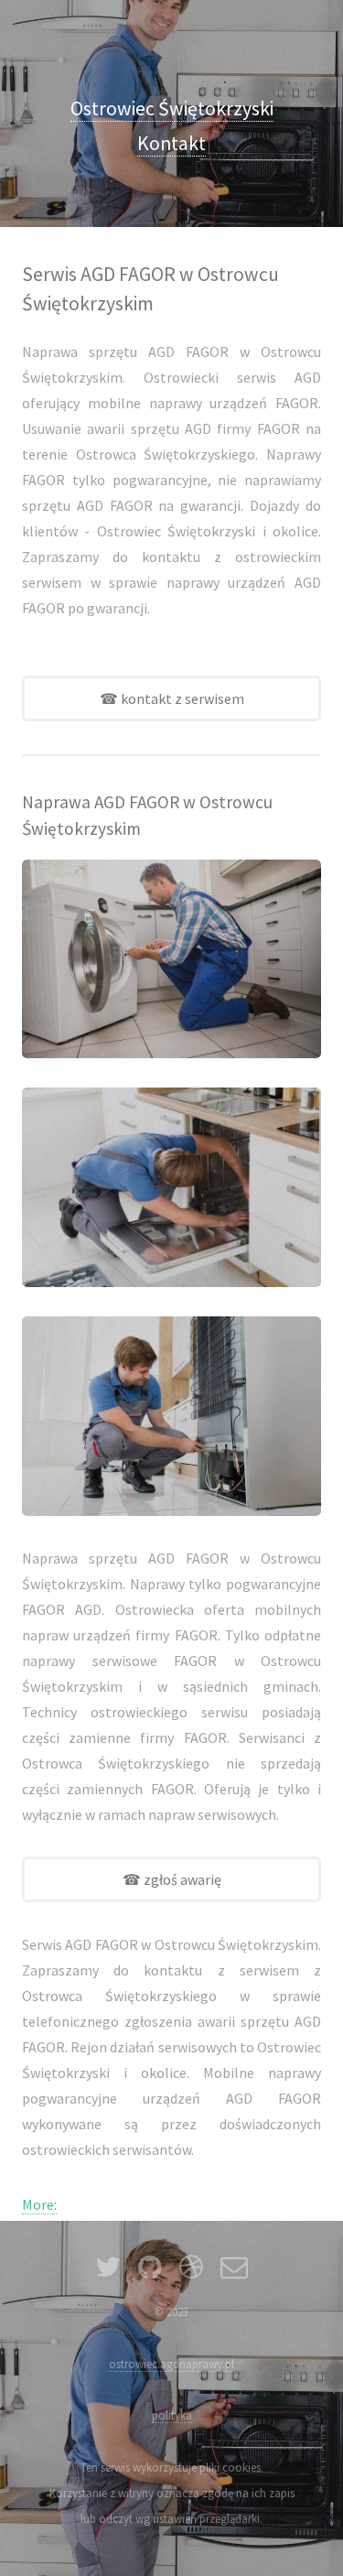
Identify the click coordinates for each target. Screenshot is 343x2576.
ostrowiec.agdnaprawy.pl (171, 2364)
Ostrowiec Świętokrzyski (172, 108)
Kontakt (171, 143)
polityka (172, 2415)
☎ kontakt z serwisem (172, 698)
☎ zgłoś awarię (172, 1879)
